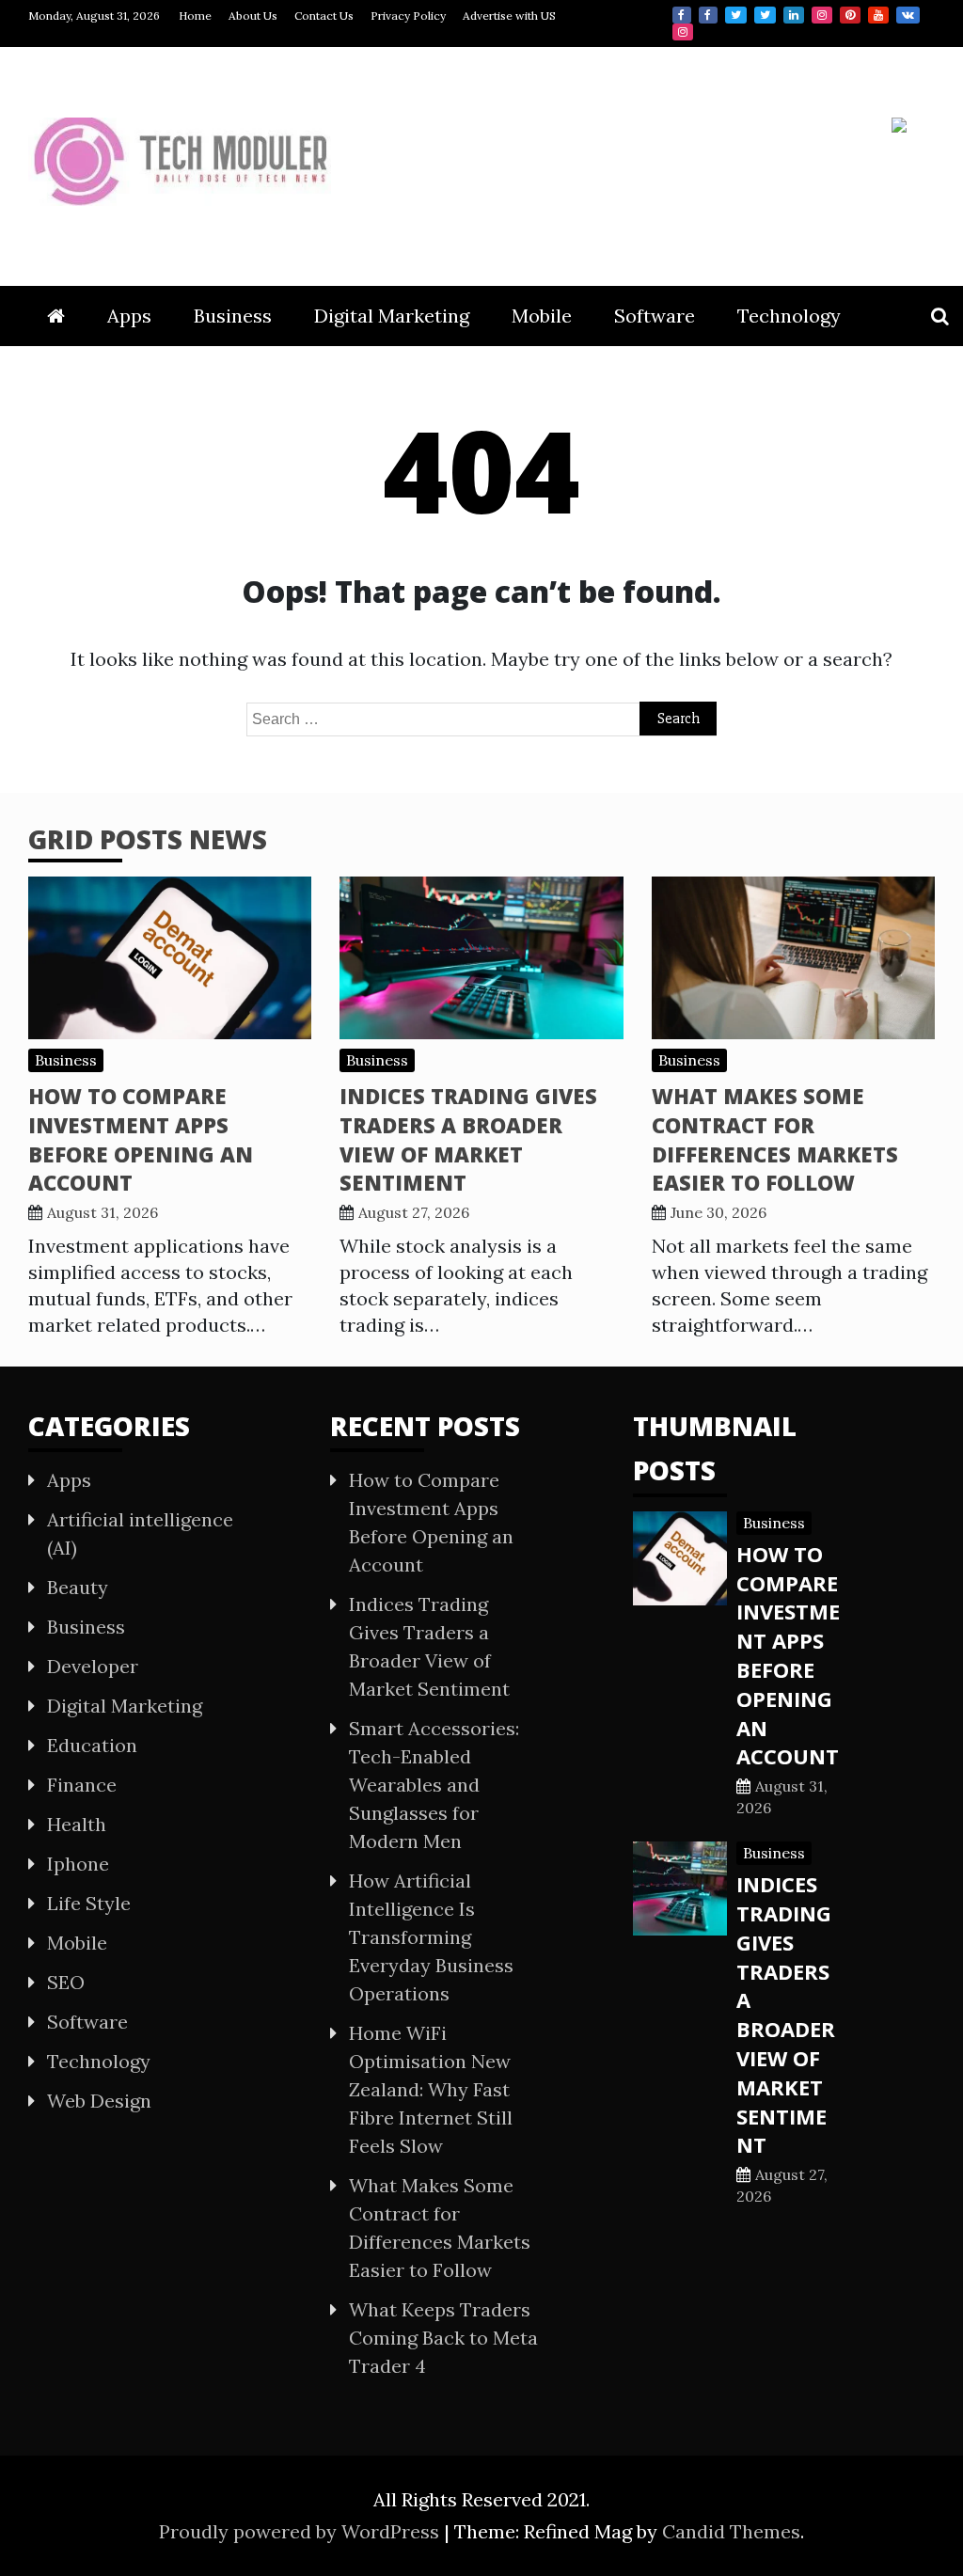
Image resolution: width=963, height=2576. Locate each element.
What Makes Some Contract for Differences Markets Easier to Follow (775, 1139)
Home (195, 16)
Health (77, 1824)
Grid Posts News (148, 839)
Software (655, 316)
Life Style (89, 1903)
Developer (93, 1666)
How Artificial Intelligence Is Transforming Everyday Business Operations (431, 1937)
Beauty (78, 1587)
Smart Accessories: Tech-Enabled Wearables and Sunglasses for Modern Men (434, 1785)
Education (92, 1745)
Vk (908, 15)
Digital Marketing (392, 316)
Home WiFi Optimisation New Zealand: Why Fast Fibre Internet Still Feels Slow (431, 2089)
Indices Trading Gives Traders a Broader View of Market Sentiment (468, 1139)
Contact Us (324, 16)
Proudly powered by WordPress (301, 2531)
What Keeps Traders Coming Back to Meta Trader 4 (443, 2338)
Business (233, 316)
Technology (789, 316)
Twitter (736, 15)
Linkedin (794, 15)
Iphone (78, 1864)
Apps (129, 316)
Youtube (878, 15)
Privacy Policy (408, 16)
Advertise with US (509, 16)
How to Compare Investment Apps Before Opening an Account (141, 1139)
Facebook (682, 15)
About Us (253, 16)
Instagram (822, 15)
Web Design (99, 2101)
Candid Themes (731, 2531)
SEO (66, 1982)
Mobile (542, 316)
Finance (82, 1785)
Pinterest (850, 15)
